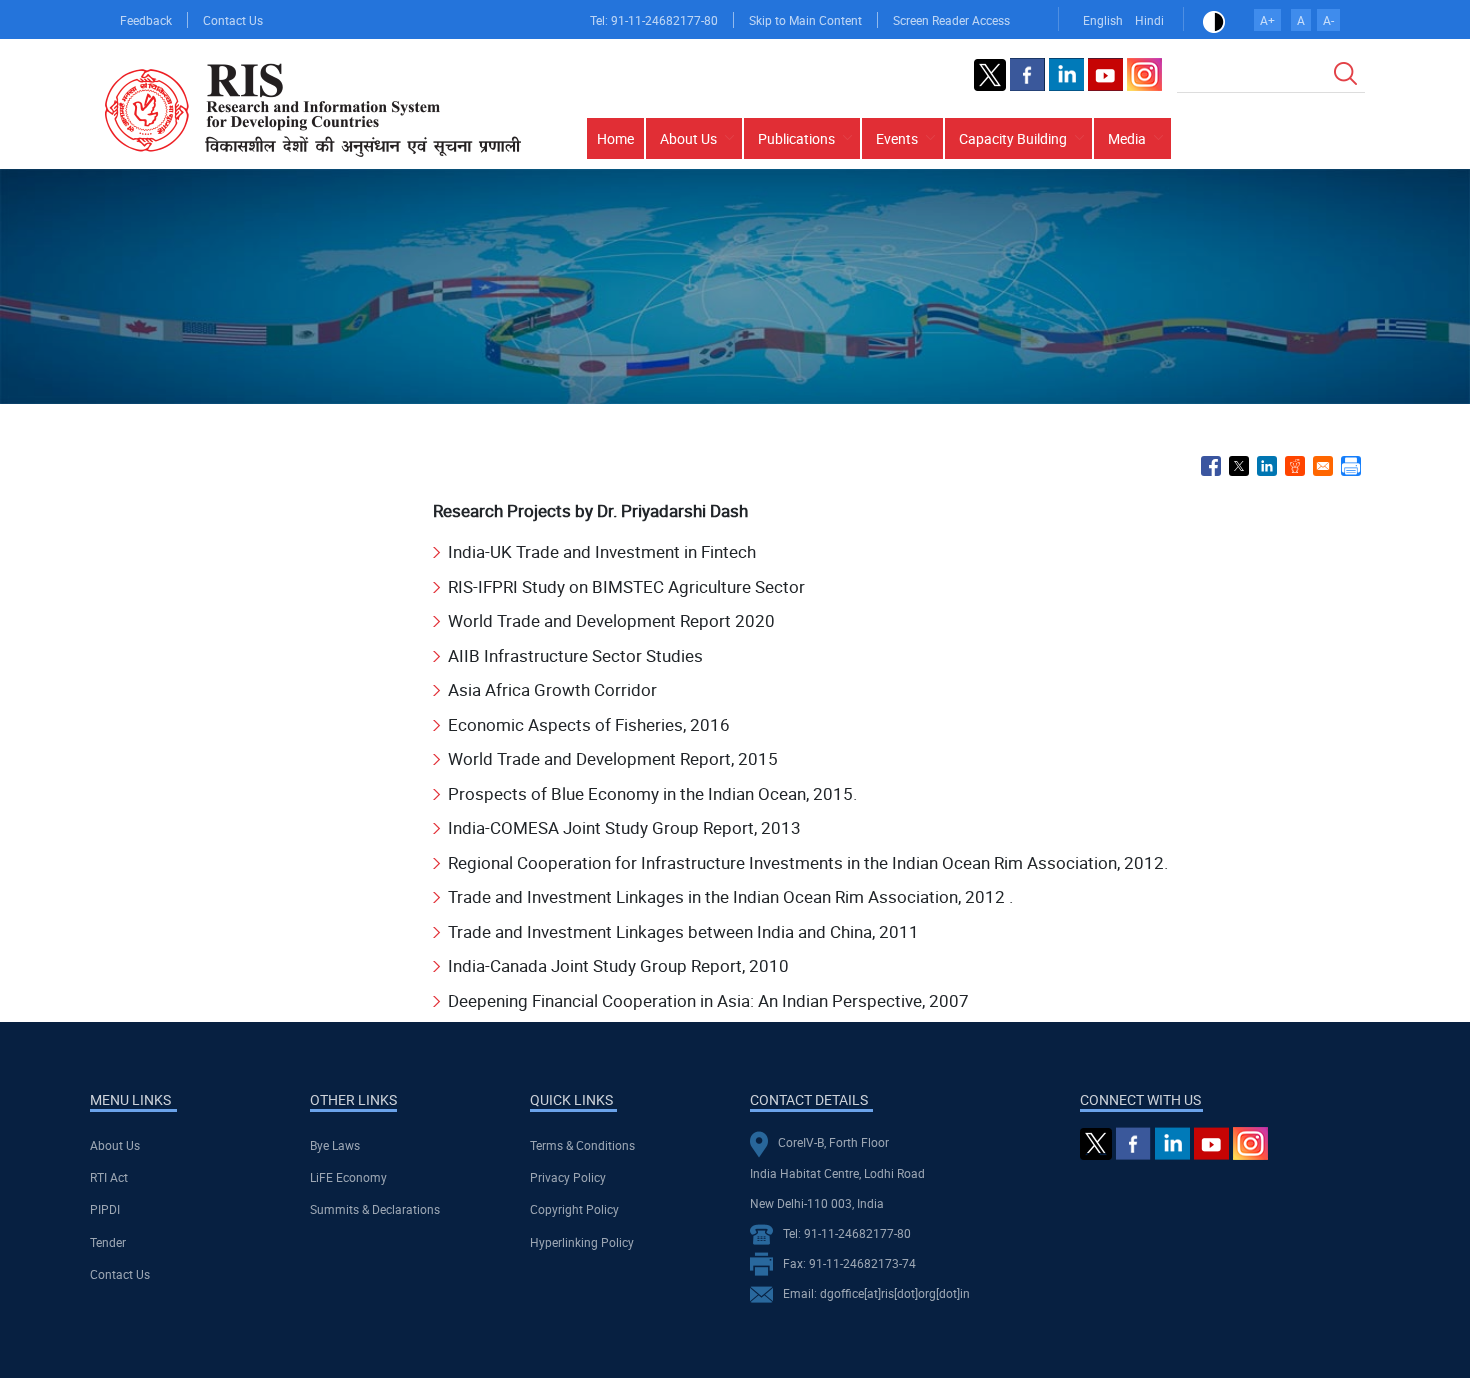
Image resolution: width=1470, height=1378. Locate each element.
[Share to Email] (1323, 466)
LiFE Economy (348, 1177)
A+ (1267, 20)
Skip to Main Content (805, 20)
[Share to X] (1239, 466)
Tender (108, 1242)
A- (1328, 20)
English (1103, 20)
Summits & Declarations (375, 1209)
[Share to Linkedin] (1267, 466)
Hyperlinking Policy (582, 1242)
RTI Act (109, 1177)
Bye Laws (335, 1145)
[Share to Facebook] (1211, 466)
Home (615, 138)
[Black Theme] (1214, 20)
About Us (115, 1145)
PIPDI (105, 1209)
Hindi (1149, 20)
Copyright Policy (574, 1209)
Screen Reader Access (951, 20)
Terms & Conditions (582, 1145)
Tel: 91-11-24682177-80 (654, 20)
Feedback (146, 20)
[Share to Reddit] (1295, 466)
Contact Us (233, 20)
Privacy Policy (568, 1177)
